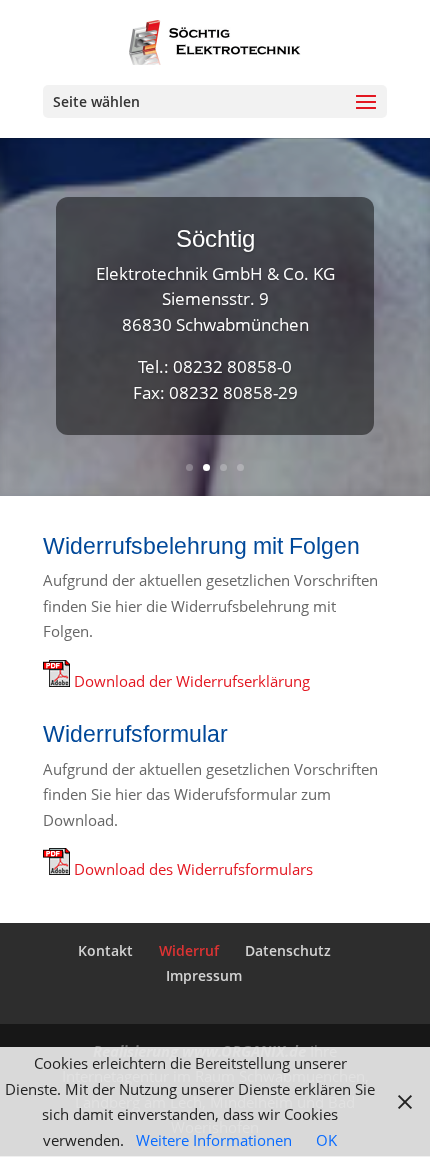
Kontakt (105, 950)
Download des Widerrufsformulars (193, 869)
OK (326, 1140)
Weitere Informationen (214, 1140)
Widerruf (189, 950)
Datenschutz (288, 950)
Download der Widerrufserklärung (192, 681)
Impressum (204, 975)
